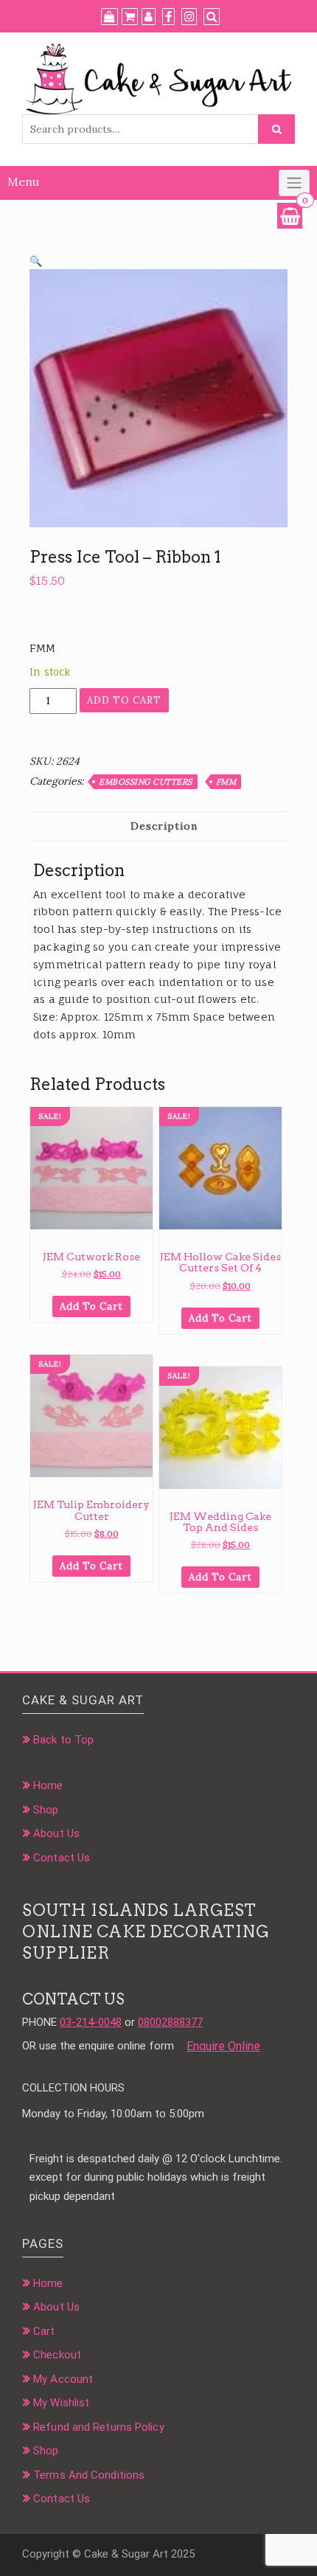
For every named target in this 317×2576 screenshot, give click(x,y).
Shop (46, 1810)
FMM (226, 782)
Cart (44, 2331)
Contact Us (62, 1858)
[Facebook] (168, 17)
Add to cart (124, 700)
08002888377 (170, 2022)
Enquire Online (223, 2046)
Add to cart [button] (91, 1306)
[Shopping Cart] (290, 216)
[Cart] (130, 17)
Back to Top (63, 1740)
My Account (63, 2379)
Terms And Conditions (89, 2475)
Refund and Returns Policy (99, 2427)
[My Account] (149, 17)
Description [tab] (164, 826)
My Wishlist (61, 2403)
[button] (36, 261)
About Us (56, 1833)
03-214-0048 (91, 2022)
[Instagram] (189, 17)
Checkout (57, 2355)
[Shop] (109, 17)
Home (48, 1785)
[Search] (212, 17)
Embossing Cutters (146, 782)
